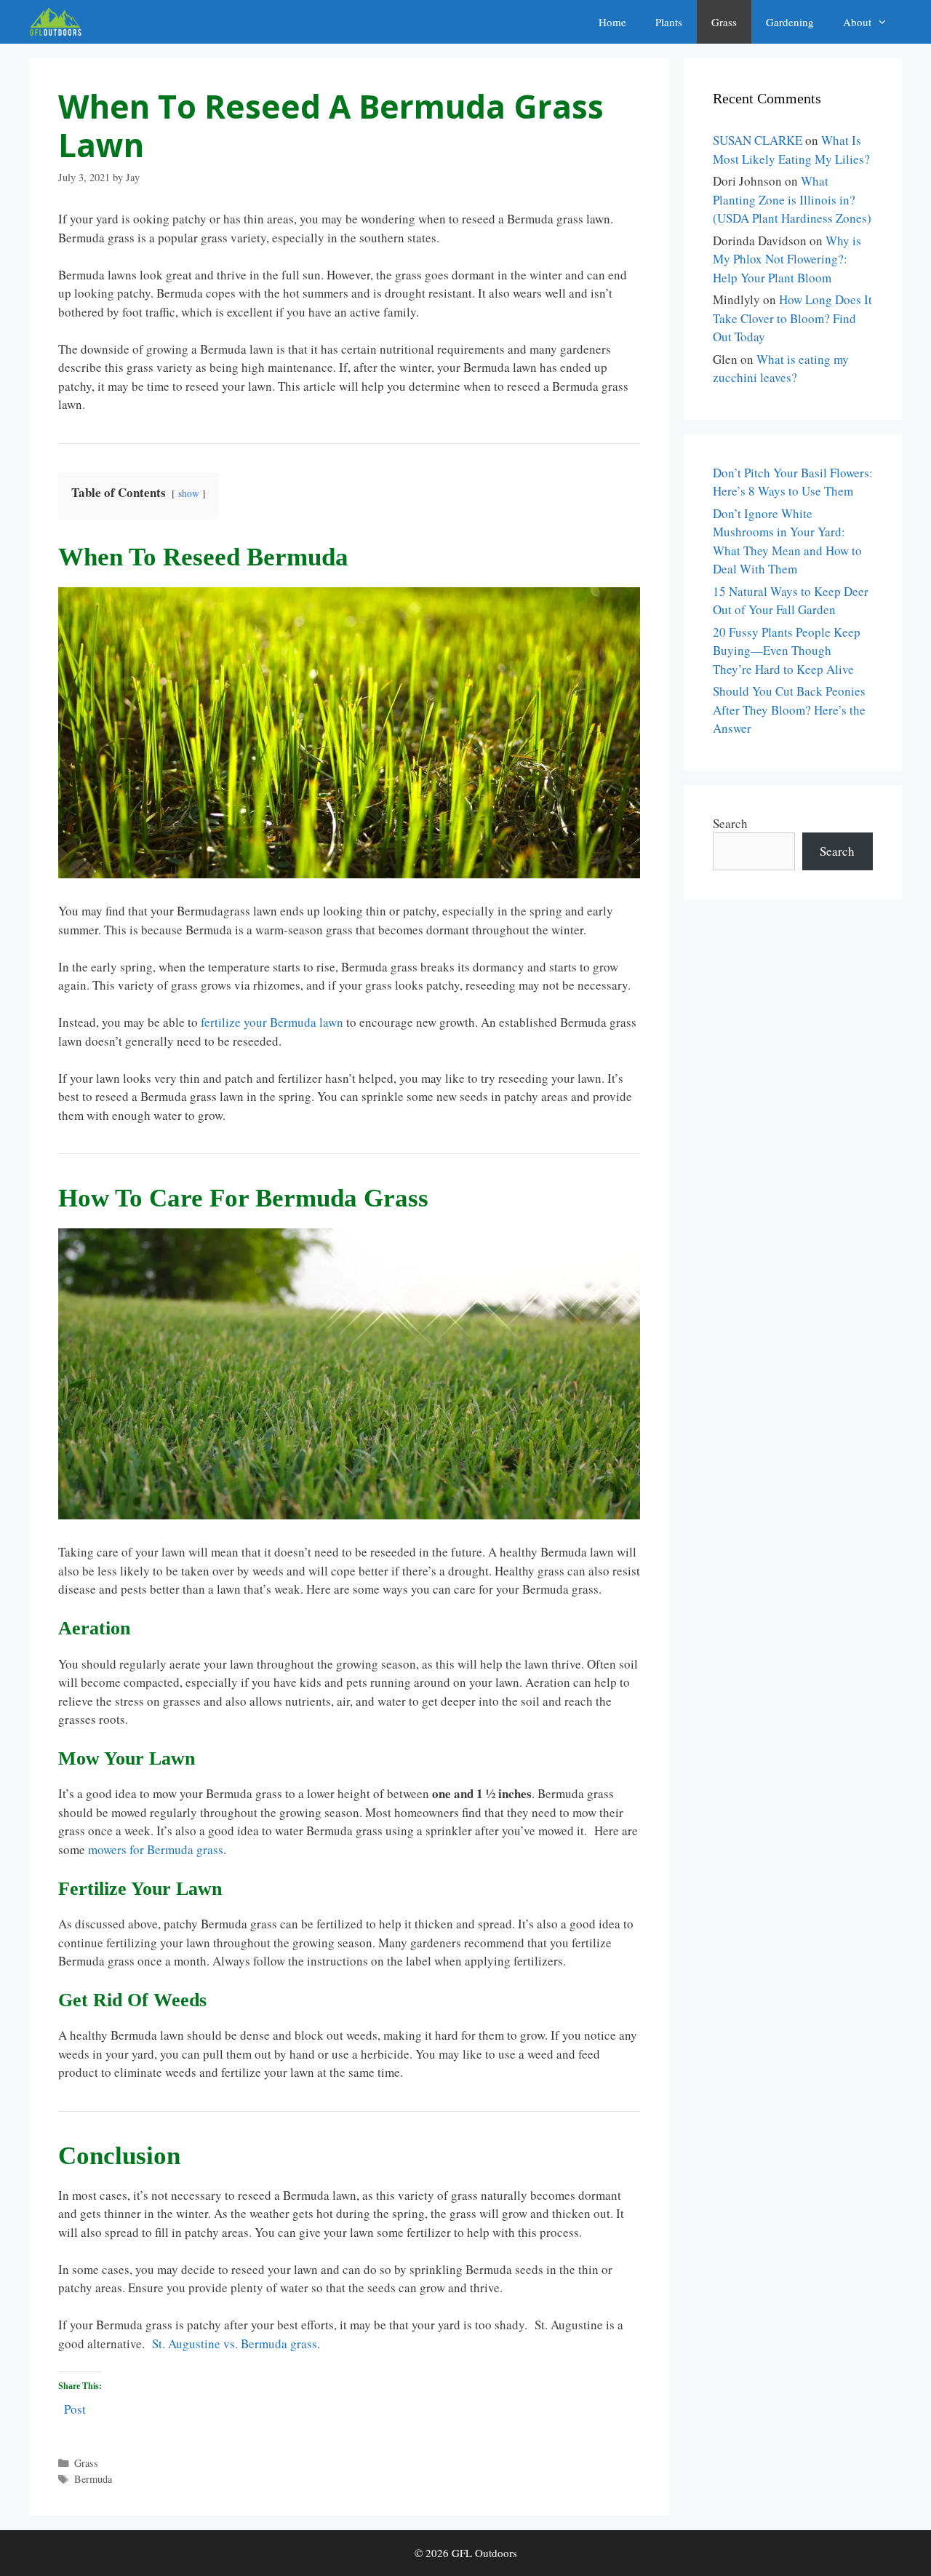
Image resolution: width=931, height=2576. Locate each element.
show (189, 493)
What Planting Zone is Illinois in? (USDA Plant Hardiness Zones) (792, 199)
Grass (724, 22)
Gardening (790, 22)
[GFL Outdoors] (59, 22)
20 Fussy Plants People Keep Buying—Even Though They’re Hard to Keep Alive (787, 651)
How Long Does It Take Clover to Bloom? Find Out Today (792, 318)
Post (75, 2407)
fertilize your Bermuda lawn (272, 1022)
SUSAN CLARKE (758, 140)
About (857, 22)
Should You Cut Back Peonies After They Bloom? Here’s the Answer (789, 709)
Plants (669, 22)
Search (730, 823)
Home (612, 22)
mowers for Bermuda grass (156, 1849)
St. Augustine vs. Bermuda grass (235, 2344)
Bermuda (93, 2479)
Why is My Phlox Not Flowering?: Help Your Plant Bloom (787, 259)
